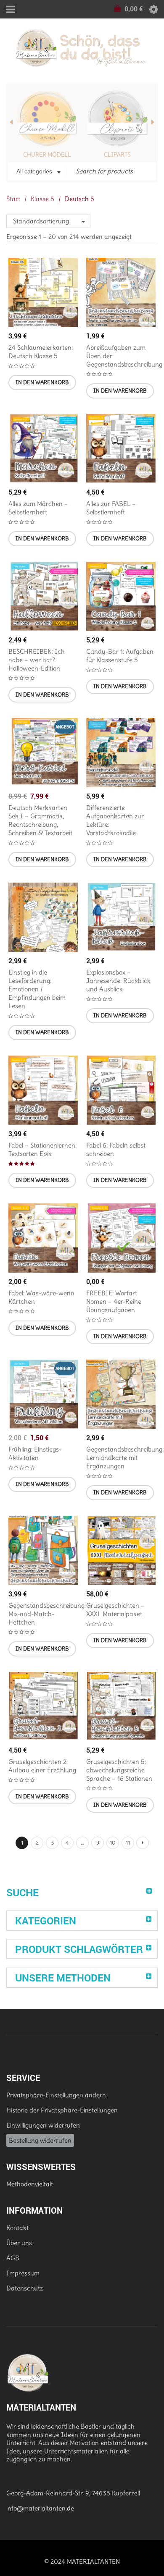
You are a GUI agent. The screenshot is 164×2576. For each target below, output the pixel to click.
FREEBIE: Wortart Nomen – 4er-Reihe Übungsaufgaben (114, 1301)
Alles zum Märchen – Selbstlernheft (38, 508)
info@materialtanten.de (40, 2508)
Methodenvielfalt (30, 2184)
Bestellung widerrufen (40, 2140)
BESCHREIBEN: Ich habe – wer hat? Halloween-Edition (37, 660)
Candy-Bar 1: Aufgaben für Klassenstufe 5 (120, 656)
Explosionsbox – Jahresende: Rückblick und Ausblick (118, 981)
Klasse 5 (42, 199)
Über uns (19, 2243)
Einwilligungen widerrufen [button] (43, 2125)
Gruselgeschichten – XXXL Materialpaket (115, 1610)
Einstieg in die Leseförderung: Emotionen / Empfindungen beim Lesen (37, 989)
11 (128, 1843)
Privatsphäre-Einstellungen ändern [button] (56, 2095)
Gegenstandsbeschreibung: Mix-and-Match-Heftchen (47, 1614)
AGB (13, 2258)
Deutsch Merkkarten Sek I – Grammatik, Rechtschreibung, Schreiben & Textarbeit (40, 820)
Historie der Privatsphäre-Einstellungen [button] (62, 2110)
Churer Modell (47, 155)
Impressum (23, 2273)
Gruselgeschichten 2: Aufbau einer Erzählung (42, 1766)
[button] (42, 383)
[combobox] (38, 172)
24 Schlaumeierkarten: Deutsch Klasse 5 (41, 352)
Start (13, 199)
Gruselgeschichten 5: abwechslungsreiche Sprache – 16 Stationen (119, 1770)
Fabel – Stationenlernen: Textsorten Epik (42, 1149)
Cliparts (117, 155)
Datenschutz (25, 2288)
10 (113, 1843)
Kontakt (17, 2228)
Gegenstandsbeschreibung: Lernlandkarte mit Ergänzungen (125, 1458)
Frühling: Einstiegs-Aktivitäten (35, 1453)
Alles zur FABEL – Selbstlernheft (111, 508)
